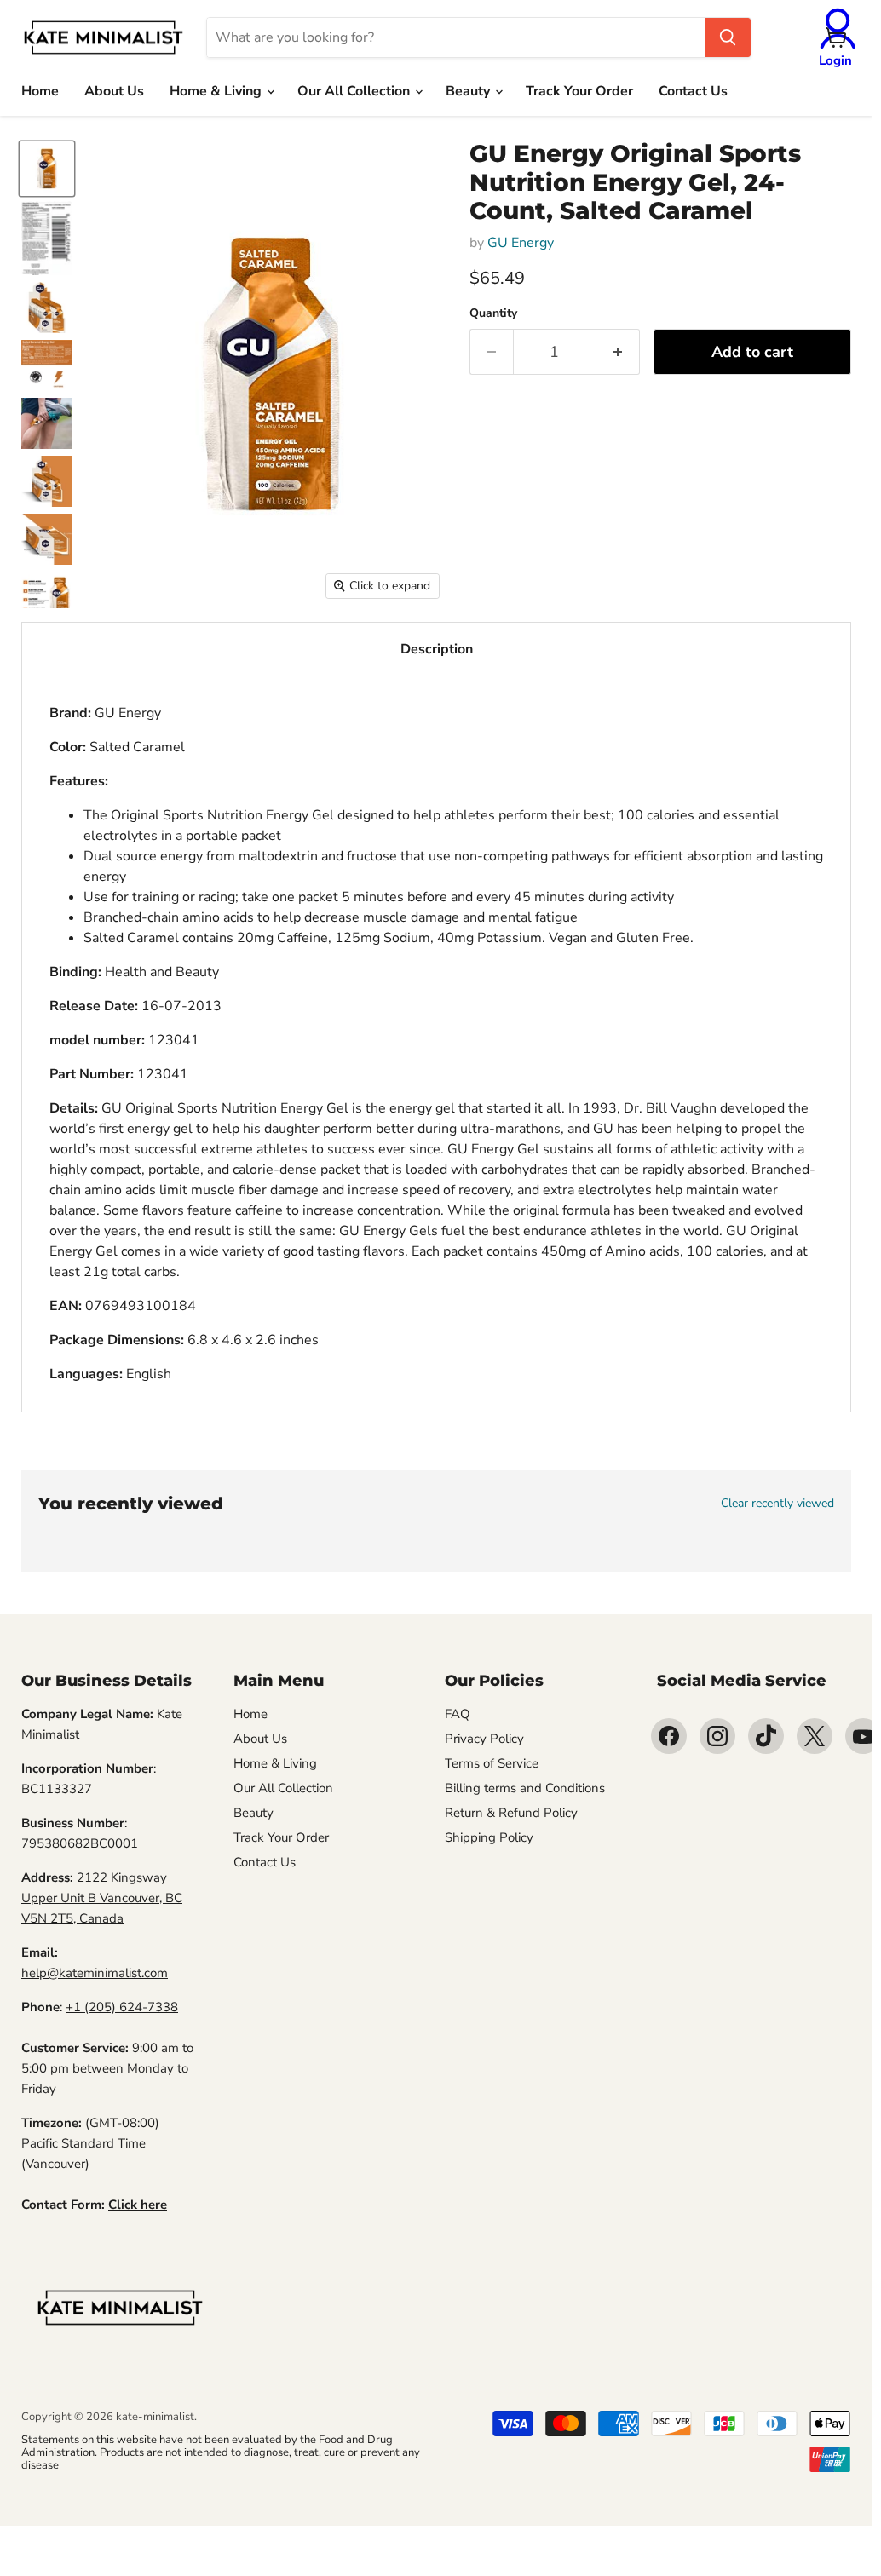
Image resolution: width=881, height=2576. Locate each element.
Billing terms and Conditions (525, 1788)
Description (437, 649)
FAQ (458, 1714)
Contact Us (693, 91)
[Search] (728, 37)
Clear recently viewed (777, 1504)
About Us (114, 91)
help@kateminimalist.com (95, 1973)
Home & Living (217, 91)
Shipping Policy (489, 1837)
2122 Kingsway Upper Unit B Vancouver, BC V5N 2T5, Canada (102, 1898)
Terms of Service (492, 1763)
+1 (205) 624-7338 (122, 2007)
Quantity (493, 313)
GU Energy (521, 243)
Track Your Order (579, 91)
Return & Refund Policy (511, 1813)
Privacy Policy (484, 1739)
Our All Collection (355, 91)
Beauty (469, 91)
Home (40, 91)
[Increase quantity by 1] (618, 352)
